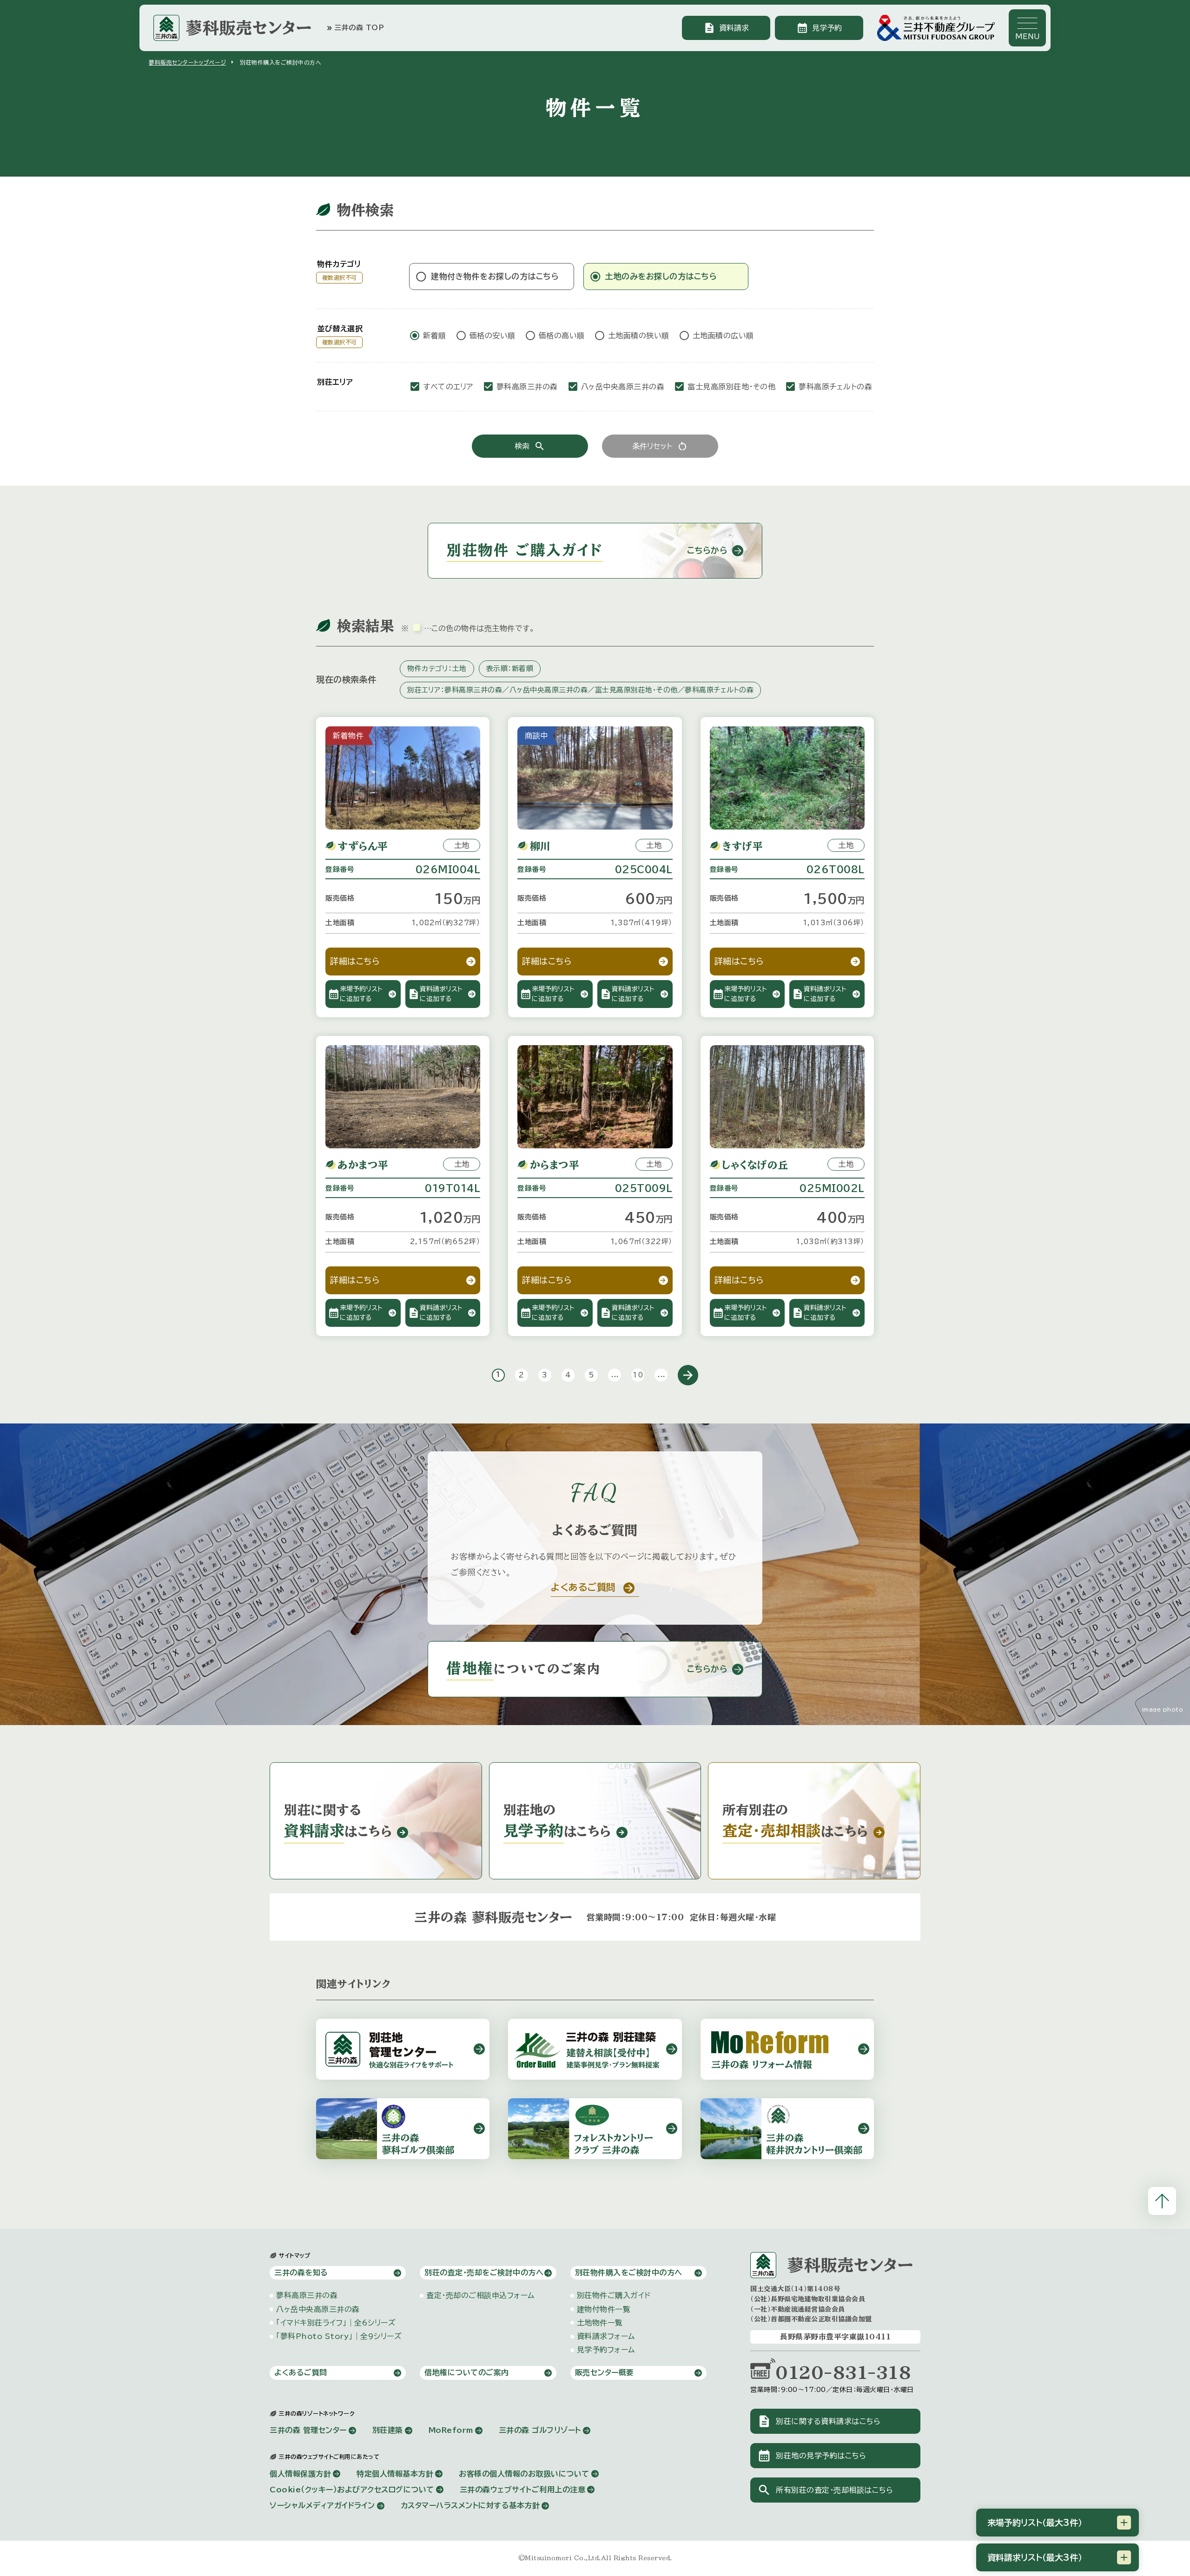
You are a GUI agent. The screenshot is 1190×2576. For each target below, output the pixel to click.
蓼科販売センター (249, 28)
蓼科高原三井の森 (527, 387)
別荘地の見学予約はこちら (812, 2456)
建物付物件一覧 (604, 2309)
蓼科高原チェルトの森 (835, 387)
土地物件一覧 (600, 2323)
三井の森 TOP (355, 28)
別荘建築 (388, 2430)
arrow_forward (688, 1375)
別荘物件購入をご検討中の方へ (629, 2273)
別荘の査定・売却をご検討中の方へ (484, 2273)
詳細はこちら (355, 961)
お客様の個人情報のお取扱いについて (524, 2474)
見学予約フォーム (606, 2350)
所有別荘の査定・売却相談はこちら (825, 2490)
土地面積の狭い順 (639, 336)
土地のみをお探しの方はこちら (661, 276)
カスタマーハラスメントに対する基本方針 (470, 2505)
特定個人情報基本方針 (395, 2474)
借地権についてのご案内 (467, 2372)
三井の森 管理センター (308, 2430)
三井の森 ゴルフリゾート (540, 2430)
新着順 (435, 336)
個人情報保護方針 (300, 2474)
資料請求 (726, 28)
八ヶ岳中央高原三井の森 (623, 387)
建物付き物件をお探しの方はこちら (495, 276)
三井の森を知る (301, 2273)
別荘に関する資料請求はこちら (819, 2421)
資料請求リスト (1035, 2557)
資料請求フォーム (606, 2336)
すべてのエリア (448, 387)
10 (638, 1375)
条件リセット (660, 446)
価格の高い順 (562, 336)
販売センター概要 (605, 2372)
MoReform (451, 2430)
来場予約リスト (1035, 2523)
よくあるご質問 (301, 2372)
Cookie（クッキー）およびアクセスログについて (352, 2490)
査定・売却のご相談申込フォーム (480, 2295)
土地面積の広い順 (723, 336)
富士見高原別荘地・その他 (731, 387)
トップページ (187, 62)
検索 (530, 446)
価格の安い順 (493, 336)
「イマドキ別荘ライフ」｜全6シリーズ (336, 2323)
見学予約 (819, 28)
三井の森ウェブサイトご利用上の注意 (523, 2490)
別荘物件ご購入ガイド (614, 2295)
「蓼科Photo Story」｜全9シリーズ (339, 2336)
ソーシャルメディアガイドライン (322, 2505)
